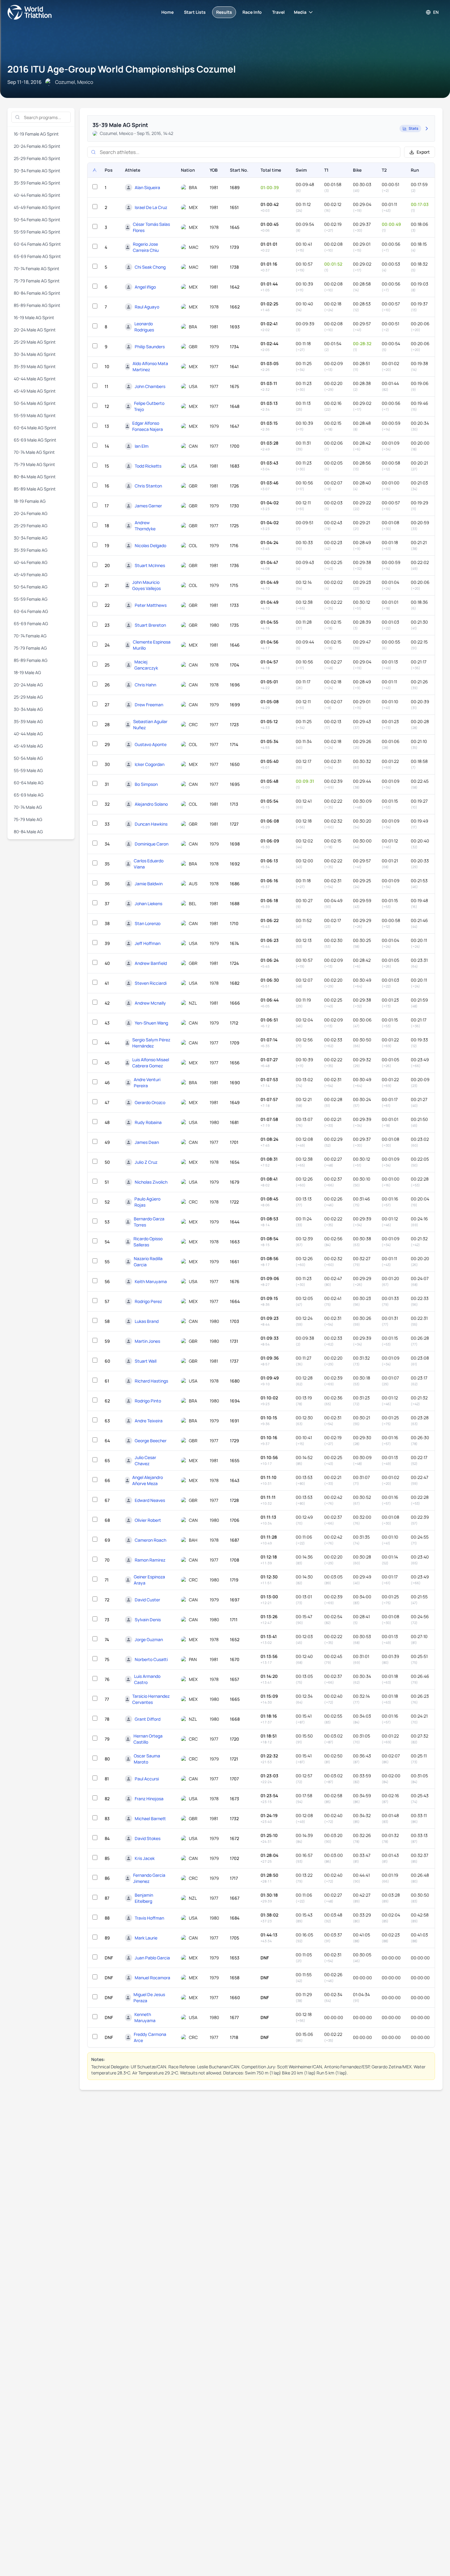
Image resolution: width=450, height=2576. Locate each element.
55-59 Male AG (28, 770)
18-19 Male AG (27, 672)
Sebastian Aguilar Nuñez (150, 724)
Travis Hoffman (149, 1918)
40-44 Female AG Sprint (37, 195)
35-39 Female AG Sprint (37, 183)
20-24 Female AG (31, 513)
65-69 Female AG (31, 623)
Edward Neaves (150, 1500)
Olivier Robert (148, 1520)
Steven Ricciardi (151, 983)
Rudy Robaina (148, 1122)
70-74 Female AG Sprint (37, 269)
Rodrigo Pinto (148, 1401)
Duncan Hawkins (151, 824)
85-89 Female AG (31, 660)
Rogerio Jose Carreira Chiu (146, 247)
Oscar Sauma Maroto (147, 1759)
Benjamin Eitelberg (144, 1898)
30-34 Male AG (28, 709)
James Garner (148, 506)
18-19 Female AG (30, 501)
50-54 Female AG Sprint (37, 220)
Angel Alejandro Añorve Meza (148, 1480)
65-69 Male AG (29, 795)
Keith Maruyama (151, 1281)
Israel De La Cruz (151, 207)
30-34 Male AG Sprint (35, 354)
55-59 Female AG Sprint (37, 232)
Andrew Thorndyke (145, 526)
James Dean (147, 1142)
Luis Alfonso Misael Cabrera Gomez (151, 1063)
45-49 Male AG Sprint (35, 391)
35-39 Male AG (28, 721)
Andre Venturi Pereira (147, 1083)
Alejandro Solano (151, 804)
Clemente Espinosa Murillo (152, 645)
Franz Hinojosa (149, 1799)
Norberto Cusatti (151, 1659)
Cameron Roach (150, 1540)
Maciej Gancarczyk (146, 665)
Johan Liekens (148, 903)
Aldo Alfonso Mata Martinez (150, 366)
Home (167, 12)
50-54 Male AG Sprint (35, 403)
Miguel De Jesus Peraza (149, 1997)
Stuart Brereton (150, 625)
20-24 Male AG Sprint (35, 330)
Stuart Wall (146, 1361)
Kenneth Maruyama (145, 2017)
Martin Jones (147, 1341)
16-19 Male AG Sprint (34, 317)
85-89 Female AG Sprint (37, 305)
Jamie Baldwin (149, 884)
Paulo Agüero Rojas (147, 1202)
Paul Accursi (147, 1779)
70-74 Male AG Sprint (34, 452)
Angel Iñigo (145, 287)
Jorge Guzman (149, 1639)
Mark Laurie (146, 1938)
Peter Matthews (151, 605)
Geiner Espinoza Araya (149, 1580)
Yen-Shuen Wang (151, 1023)
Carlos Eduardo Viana (149, 864)
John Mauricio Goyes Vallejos (146, 585)
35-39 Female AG (31, 550)
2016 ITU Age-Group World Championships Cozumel (122, 69)
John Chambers (150, 386)
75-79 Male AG (28, 819)
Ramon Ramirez (150, 1560)
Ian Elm (142, 446)
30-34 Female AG (31, 538)
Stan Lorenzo (148, 923)
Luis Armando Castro (147, 1679)
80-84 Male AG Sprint (35, 477)
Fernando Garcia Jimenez (149, 1878)
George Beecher (151, 1441)
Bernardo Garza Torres (149, 1222)
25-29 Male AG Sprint (35, 342)
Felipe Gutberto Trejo (149, 406)
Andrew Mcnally (150, 1003)
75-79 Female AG (30, 648)
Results (224, 12)
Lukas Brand (147, 1321)
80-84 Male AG (28, 832)
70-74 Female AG (30, 636)
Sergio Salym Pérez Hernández (151, 1043)
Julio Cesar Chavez (145, 1460)
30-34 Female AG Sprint (37, 171)
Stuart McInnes (150, 565)
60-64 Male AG (29, 783)
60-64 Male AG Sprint (35, 428)
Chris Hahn (145, 685)
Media (300, 12)
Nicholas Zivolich (151, 1182)
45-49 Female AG (31, 575)
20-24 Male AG (28, 685)
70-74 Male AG (28, 807)
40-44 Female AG (31, 562)
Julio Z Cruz (146, 1162)
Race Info (252, 12)
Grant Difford (148, 1719)
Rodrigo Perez (148, 1301)
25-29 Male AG (28, 697)
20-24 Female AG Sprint (37, 146)
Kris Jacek (145, 1858)
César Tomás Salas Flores (151, 227)
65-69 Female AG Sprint (37, 256)
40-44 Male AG (28, 734)
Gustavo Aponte (151, 744)
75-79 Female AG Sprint (37, 281)
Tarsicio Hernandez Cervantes (151, 1699)
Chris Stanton (148, 486)
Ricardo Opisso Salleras (148, 1242)
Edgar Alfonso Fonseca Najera (148, 426)
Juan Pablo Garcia (152, 1958)
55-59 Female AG (31, 599)
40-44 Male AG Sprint (35, 379)
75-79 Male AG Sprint (34, 464)
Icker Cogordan (150, 764)
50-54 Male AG (28, 758)
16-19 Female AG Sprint (36, 134)
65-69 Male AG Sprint (35, 440)
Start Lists (195, 12)
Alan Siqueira (147, 187)
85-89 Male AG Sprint (35, 489)
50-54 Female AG (31, 587)
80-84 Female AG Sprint (37, 293)
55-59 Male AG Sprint (35, 415)
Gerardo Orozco (150, 1102)
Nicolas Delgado (150, 545)
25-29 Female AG (31, 526)
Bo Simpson (146, 784)
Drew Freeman (149, 705)
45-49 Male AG (28, 746)
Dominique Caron (152, 844)
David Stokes (148, 1838)
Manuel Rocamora (152, 1978)
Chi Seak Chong (150, 267)
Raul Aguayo (147, 307)
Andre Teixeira (149, 1421)
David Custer (147, 1600)
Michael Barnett (150, 1818)
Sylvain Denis (148, 1620)
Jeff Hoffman (148, 943)
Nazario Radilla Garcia (148, 1262)
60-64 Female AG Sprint (37, 244)
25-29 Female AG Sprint (37, 158)
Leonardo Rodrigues (144, 327)
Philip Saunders (150, 347)
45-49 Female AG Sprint (37, 207)
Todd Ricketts (148, 466)
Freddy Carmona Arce (150, 2037)
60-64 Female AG (31, 611)
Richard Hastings (151, 1381)
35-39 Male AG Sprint (35, 366)
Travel (278, 12)
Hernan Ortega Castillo (148, 1739)
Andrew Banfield (151, 963)
